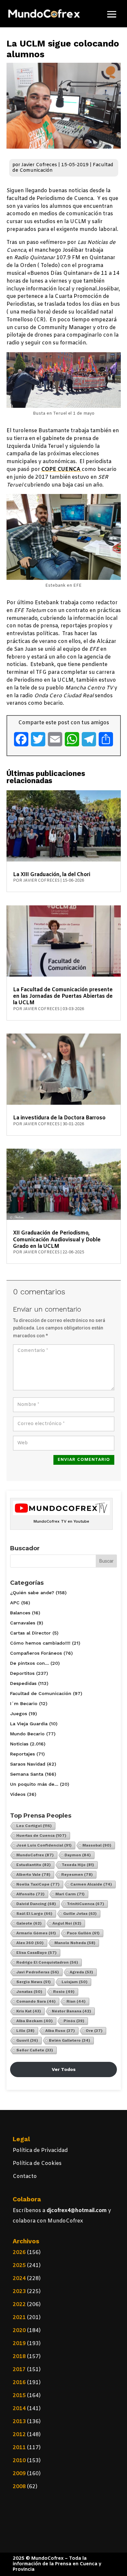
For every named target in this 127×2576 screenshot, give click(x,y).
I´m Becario (24, 1703)
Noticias (19, 1744)
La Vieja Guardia (29, 1724)
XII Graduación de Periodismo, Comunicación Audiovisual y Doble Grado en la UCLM (57, 1240)
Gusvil (27, 2040)
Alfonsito (30, 1894)
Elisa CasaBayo (36, 1953)
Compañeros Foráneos (36, 1653)
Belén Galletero (70, 2040)
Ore (94, 2031)
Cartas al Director (30, 1633)
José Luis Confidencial (44, 1845)
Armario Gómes (36, 1933)
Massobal (97, 1845)
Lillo (25, 2031)
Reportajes (22, 1754)
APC (15, 1603)
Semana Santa (27, 1774)
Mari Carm (70, 1894)
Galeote (29, 1923)
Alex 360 (30, 1943)
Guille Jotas (80, 1914)
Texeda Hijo (78, 1865)
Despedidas (23, 1683)
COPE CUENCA (62, 469)
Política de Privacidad (40, 2150)
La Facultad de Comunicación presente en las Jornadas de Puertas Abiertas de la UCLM (63, 996)
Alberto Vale (33, 1875)
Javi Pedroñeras (38, 1972)
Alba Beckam (35, 2021)
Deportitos (22, 1673)
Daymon (78, 1855)
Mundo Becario (27, 1734)
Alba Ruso (60, 2031)
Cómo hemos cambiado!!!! (40, 1643)
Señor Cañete (35, 2050)
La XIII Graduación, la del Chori (52, 875)
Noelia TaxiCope (38, 1884)
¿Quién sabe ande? (32, 1593)
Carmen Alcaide (91, 1884)
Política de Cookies (37, 2163)
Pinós (74, 2021)
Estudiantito (34, 1865)
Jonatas (29, 1992)
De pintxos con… (29, 1663)
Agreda (81, 1972)
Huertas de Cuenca (41, 1835)
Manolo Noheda (75, 1943)
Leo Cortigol (34, 1826)
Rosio (64, 1992)
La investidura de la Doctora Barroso (59, 1118)
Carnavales (23, 1623)
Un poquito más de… (34, 1784)
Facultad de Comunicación (41, 1693)
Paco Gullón (83, 1933)
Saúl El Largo (34, 1914)
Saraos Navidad (28, 1764)
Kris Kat (29, 2011)
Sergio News (34, 1982)
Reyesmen (77, 1875)
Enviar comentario (84, 1460)
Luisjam (75, 1982)
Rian (76, 2001)
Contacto (25, 2176)
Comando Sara (36, 2001)
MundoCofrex (35, 1855)
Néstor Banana (71, 2011)
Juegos (19, 1714)
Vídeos (18, 1794)
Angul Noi (67, 1923)
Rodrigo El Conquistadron (47, 1962)
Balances (20, 1613)
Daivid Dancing (36, 1904)
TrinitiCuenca (85, 1904)
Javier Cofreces (39, 165)
